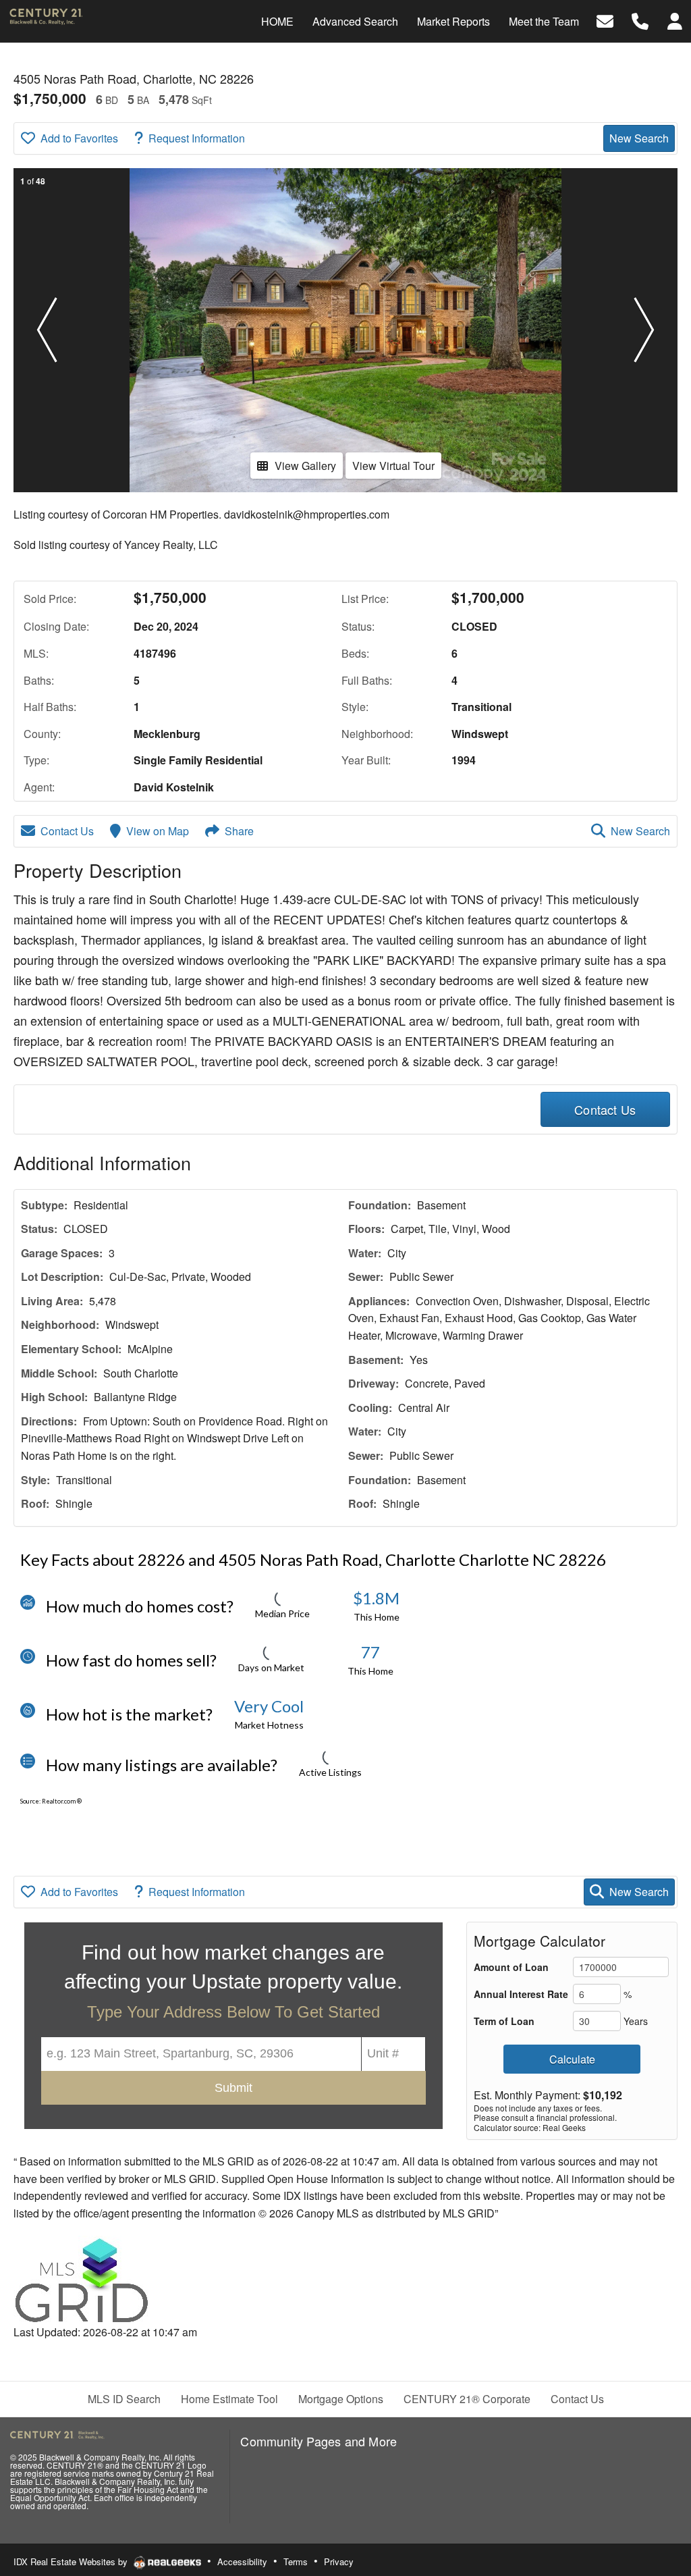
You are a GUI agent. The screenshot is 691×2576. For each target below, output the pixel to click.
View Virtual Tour (393, 466)
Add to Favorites (79, 138)
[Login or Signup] (675, 20)
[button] (47, 330)
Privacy (339, 2561)
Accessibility (242, 2561)
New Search (639, 138)
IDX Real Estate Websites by (72, 2561)
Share (239, 831)
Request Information (197, 138)
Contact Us (67, 831)
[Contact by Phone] (640, 20)
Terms (296, 2561)
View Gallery (305, 466)
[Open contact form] (605, 20)
